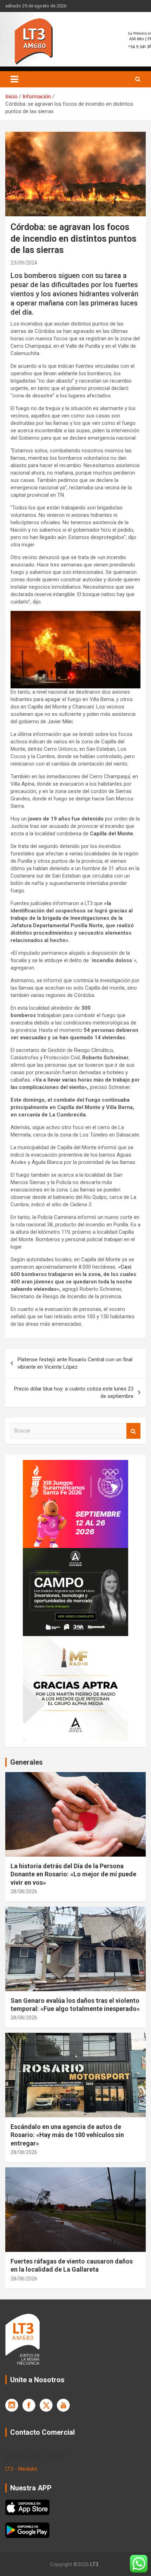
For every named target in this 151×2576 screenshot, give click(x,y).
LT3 (94, 2564)
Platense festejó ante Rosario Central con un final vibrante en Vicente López (75, 1363)
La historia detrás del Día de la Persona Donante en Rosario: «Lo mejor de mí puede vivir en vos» (73, 1874)
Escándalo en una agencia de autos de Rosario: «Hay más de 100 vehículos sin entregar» (67, 2135)
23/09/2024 (24, 263)
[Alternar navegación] (14, 79)
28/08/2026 (24, 1891)
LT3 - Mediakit (21, 2469)
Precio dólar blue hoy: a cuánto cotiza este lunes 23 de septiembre (74, 1392)
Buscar (133, 1431)
